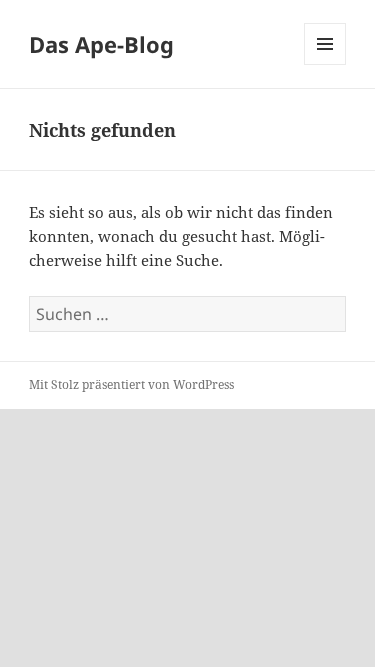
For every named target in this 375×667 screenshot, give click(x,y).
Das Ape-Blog (101, 44)
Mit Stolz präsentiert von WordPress (131, 384)
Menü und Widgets (325, 64)
